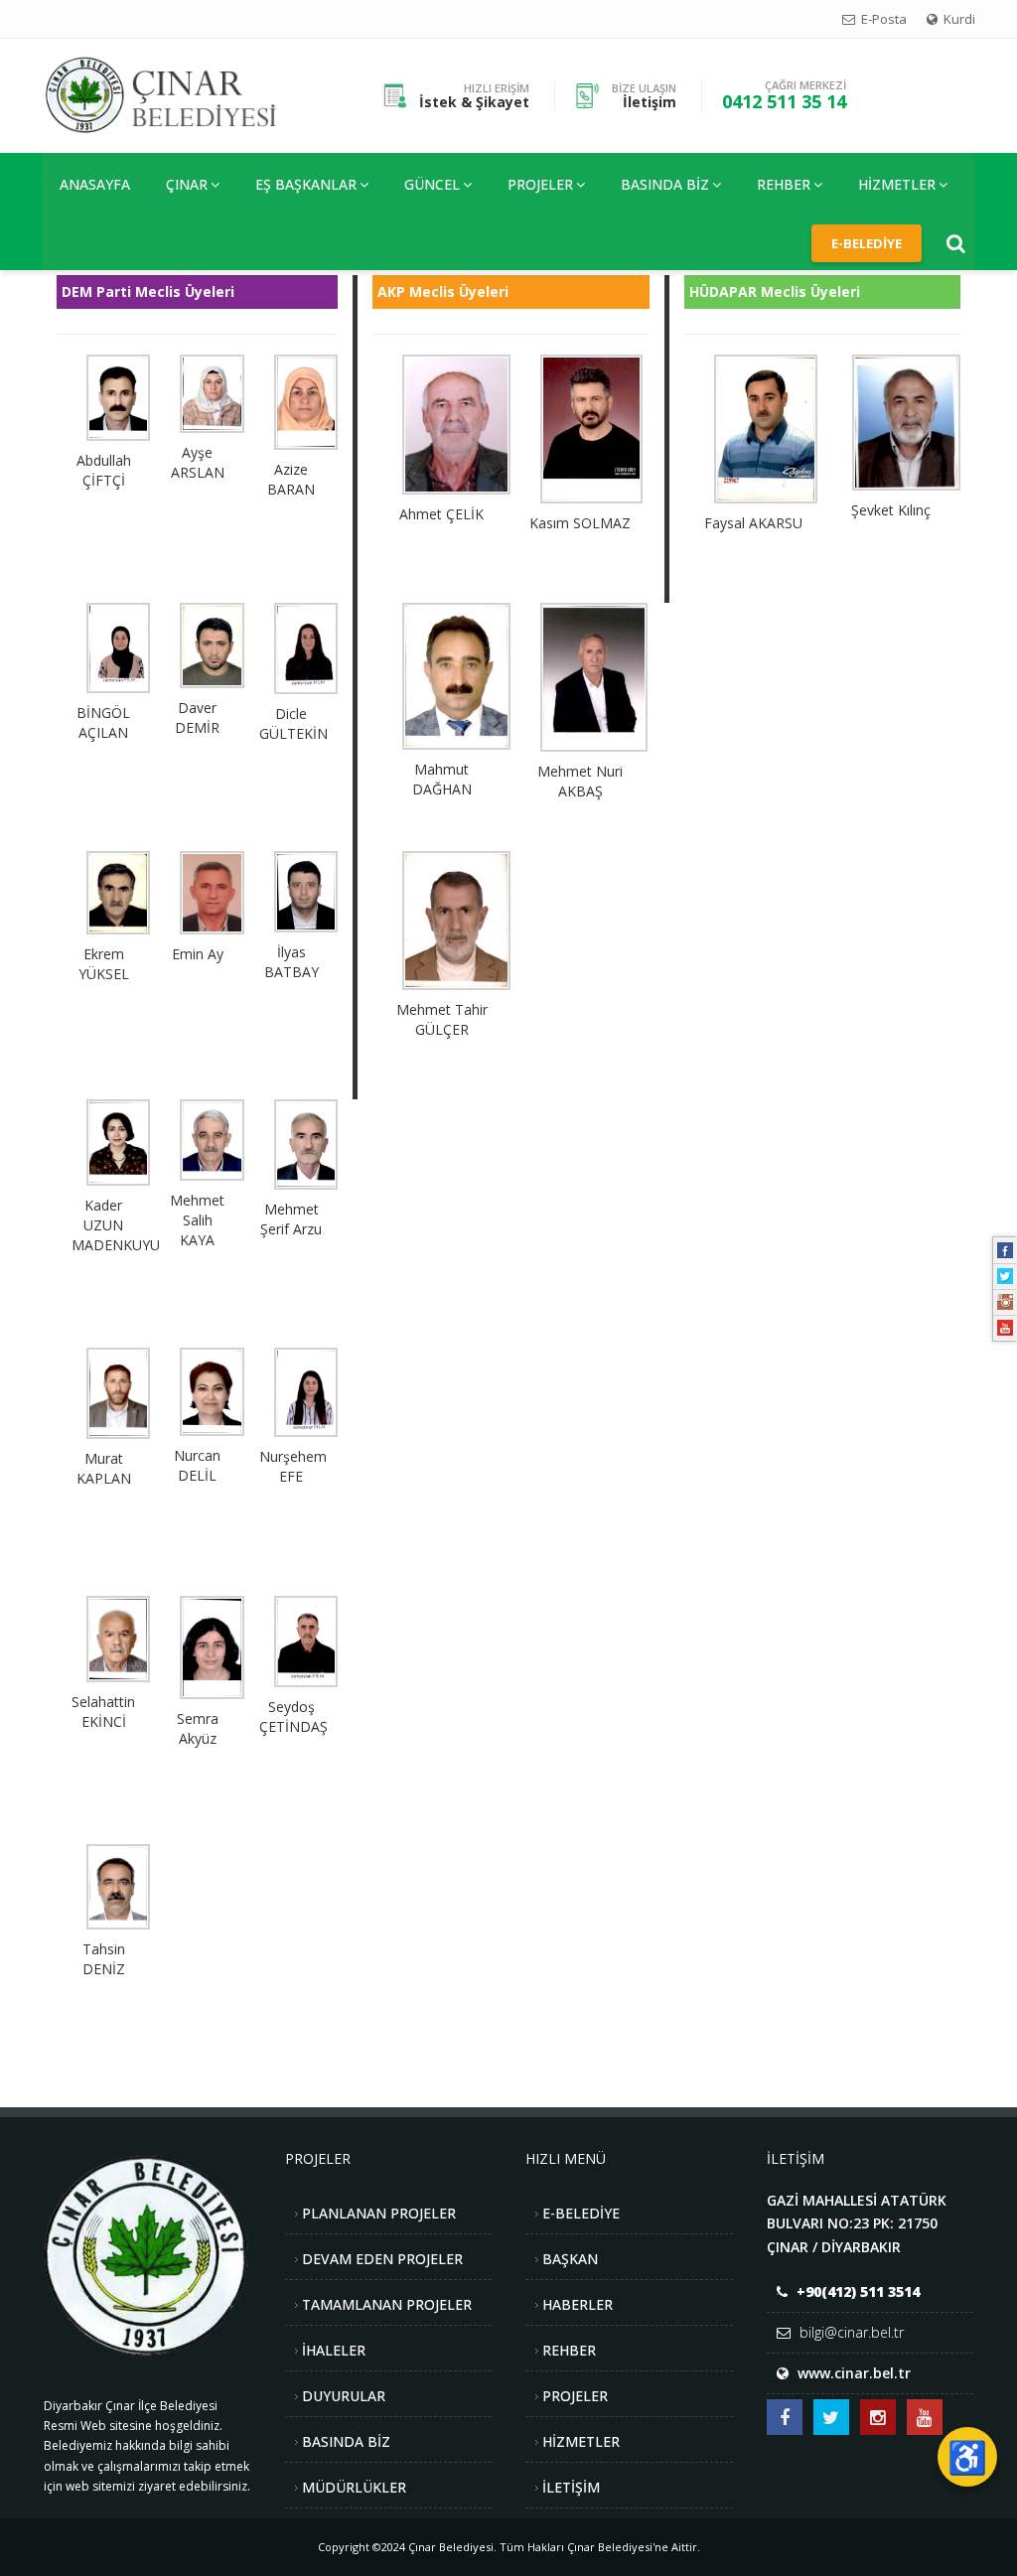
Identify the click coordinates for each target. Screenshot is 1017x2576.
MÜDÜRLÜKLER (354, 2487)
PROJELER (540, 184)
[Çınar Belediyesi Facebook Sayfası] (785, 2417)
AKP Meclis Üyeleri (443, 291)
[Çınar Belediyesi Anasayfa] (177, 94)
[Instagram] (1005, 1302)
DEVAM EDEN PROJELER (382, 2259)
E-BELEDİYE (581, 2213)
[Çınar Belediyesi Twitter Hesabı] (831, 2417)
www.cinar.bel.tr (854, 2373)
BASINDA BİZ (346, 2441)
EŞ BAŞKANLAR (306, 184)
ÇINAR (187, 184)
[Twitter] (1005, 1276)
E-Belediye (867, 243)
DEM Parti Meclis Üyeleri (148, 291)
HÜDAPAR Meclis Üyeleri (775, 291)
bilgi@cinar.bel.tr (852, 2332)
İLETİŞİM (571, 2487)
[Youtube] (1005, 1328)
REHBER (784, 184)
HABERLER (578, 2304)
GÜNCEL (432, 184)
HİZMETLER (897, 184)
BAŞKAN (570, 2259)
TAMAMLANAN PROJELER (387, 2304)
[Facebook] (1005, 1250)
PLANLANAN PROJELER (379, 2213)
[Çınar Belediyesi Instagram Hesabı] (878, 2417)
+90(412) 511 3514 (858, 2291)
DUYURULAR (344, 2396)
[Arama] (956, 243)
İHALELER (334, 2350)
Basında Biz (665, 184)
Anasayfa (95, 184)
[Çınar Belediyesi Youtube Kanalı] (925, 2417)
